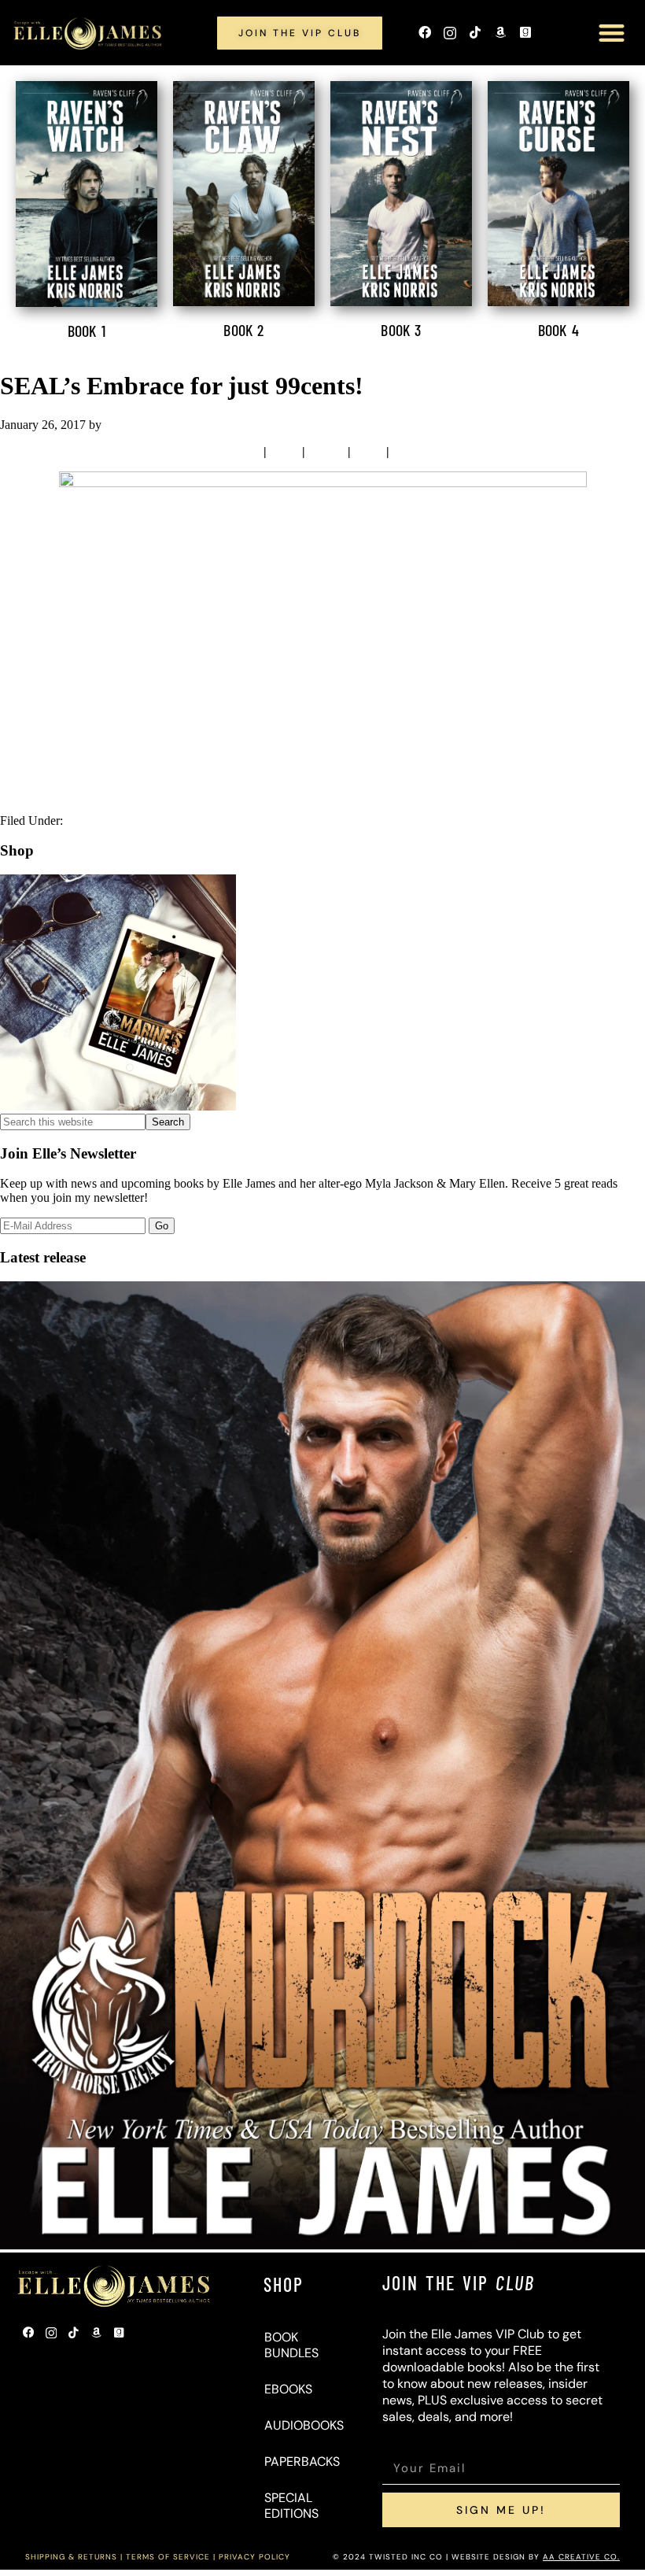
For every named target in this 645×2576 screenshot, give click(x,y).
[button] (612, 33)
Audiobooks (301, 2425)
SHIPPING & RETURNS (71, 2557)
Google (411, 451)
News (81, 820)
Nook (284, 451)
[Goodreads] (525, 33)
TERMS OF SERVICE (168, 2557)
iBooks (326, 451)
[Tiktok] (475, 33)
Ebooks (288, 2389)
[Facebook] (425, 33)
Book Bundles (291, 2345)
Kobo (369, 451)
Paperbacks (301, 2461)
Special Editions (291, 2506)
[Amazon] (500, 33)
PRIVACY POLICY (254, 2557)
